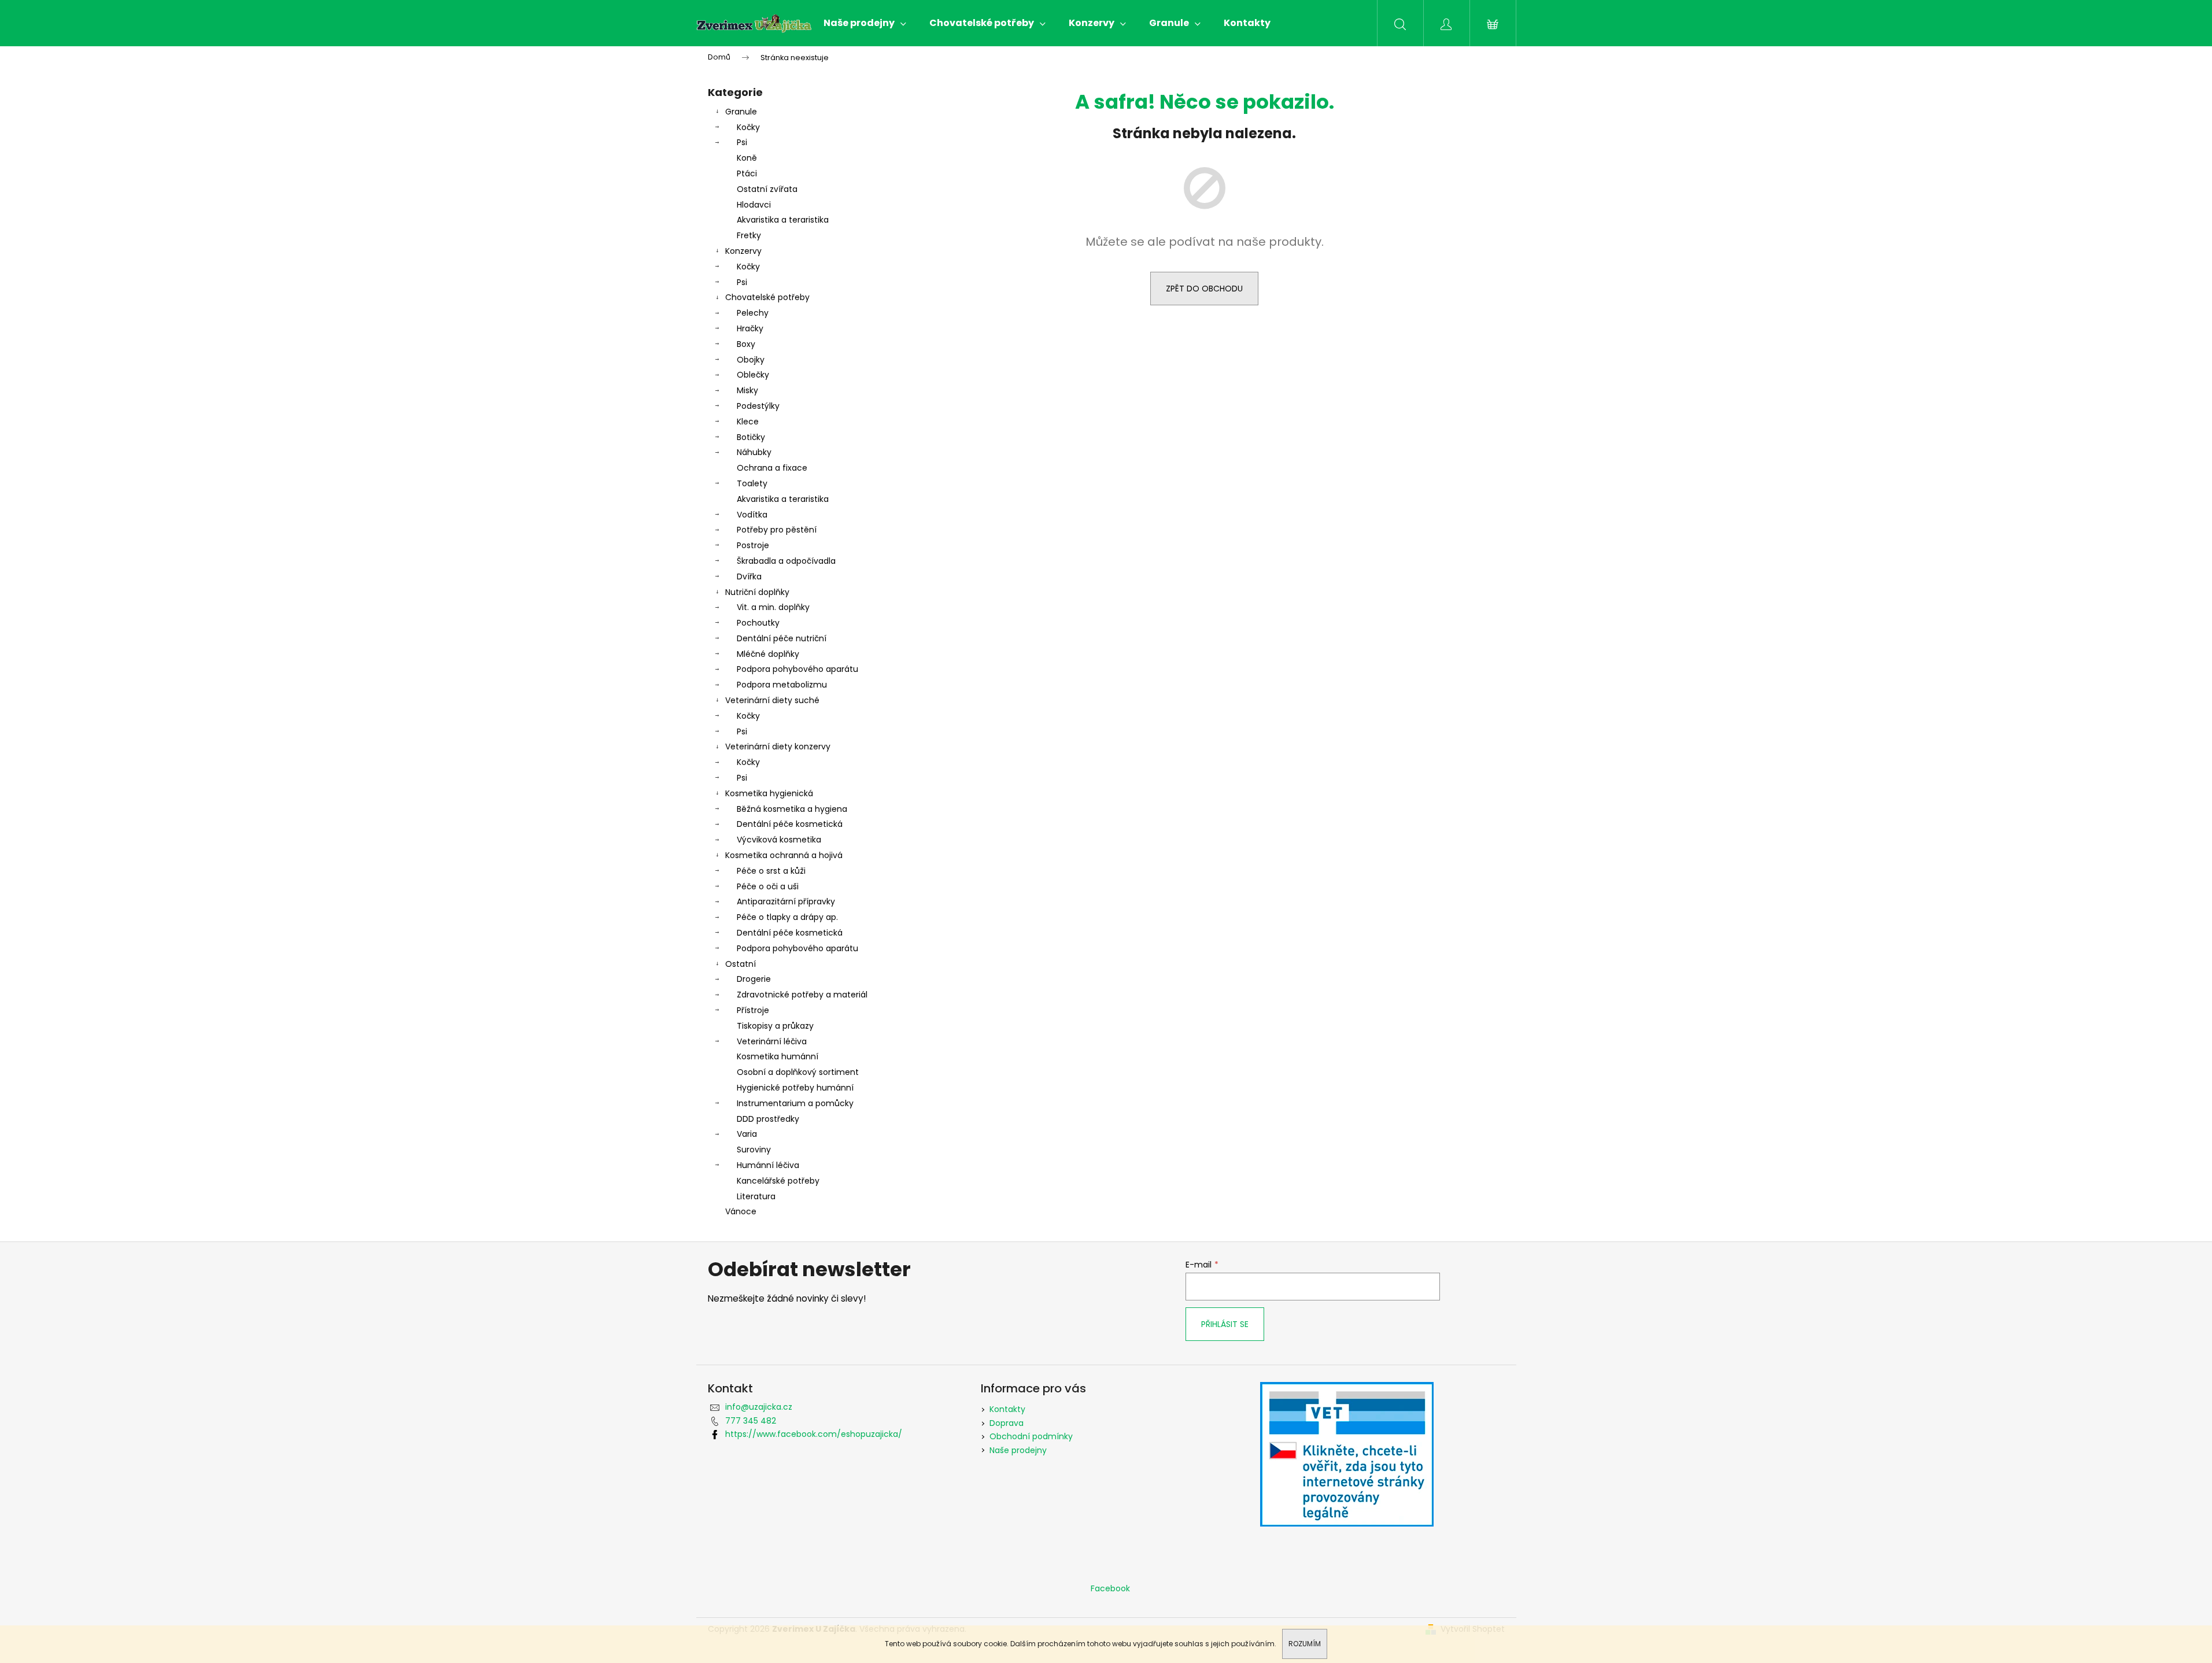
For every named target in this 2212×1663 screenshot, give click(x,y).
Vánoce (741, 1211)
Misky (747, 390)
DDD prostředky (768, 1119)
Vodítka (752, 515)
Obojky (751, 360)
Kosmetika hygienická (769, 793)
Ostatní (741, 964)
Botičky (751, 437)
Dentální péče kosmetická (790, 824)
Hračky (750, 328)
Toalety (752, 483)
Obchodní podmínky (1031, 1436)
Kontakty (1007, 1409)
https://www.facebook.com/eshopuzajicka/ (814, 1434)
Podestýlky (758, 406)
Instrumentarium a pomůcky (795, 1103)
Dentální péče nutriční (782, 638)
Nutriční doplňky (757, 592)
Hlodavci (754, 205)
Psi (742, 142)
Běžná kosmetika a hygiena (792, 809)
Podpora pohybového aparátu (797, 669)
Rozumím (1305, 1644)
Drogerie (754, 979)
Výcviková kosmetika (779, 840)
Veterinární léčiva (772, 1041)
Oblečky (753, 375)
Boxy (746, 344)
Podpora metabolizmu (782, 685)
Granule (741, 112)
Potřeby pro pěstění (777, 530)
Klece (748, 422)
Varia (747, 1134)
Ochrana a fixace (772, 468)
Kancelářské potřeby (778, 1181)
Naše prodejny (1018, 1450)
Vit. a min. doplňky (773, 607)
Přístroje (753, 1010)
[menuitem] (865, 23)
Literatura (756, 1196)
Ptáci (747, 173)
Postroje (753, 545)
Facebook (1110, 1588)
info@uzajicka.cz (759, 1407)
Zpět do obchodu (1204, 289)
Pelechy (753, 313)
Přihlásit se (1225, 1324)
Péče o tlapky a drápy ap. (787, 917)
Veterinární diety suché (772, 700)
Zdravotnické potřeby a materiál (802, 995)
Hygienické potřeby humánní (795, 1088)
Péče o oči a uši (768, 886)
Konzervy (743, 251)
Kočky (748, 127)
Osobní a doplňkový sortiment (798, 1072)
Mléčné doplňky (768, 654)
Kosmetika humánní (778, 1056)
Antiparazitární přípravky (786, 901)
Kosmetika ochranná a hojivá (784, 855)
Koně (747, 158)
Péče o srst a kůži (771, 871)
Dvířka (749, 576)
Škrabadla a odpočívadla (786, 561)
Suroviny (754, 1150)
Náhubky (754, 452)
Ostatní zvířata (767, 189)
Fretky (749, 235)
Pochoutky (758, 623)
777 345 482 (751, 1421)
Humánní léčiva (768, 1165)
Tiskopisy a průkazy (775, 1026)
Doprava (1007, 1423)
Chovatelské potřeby (767, 297)
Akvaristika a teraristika (783, 220)
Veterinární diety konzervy (778, 746)
